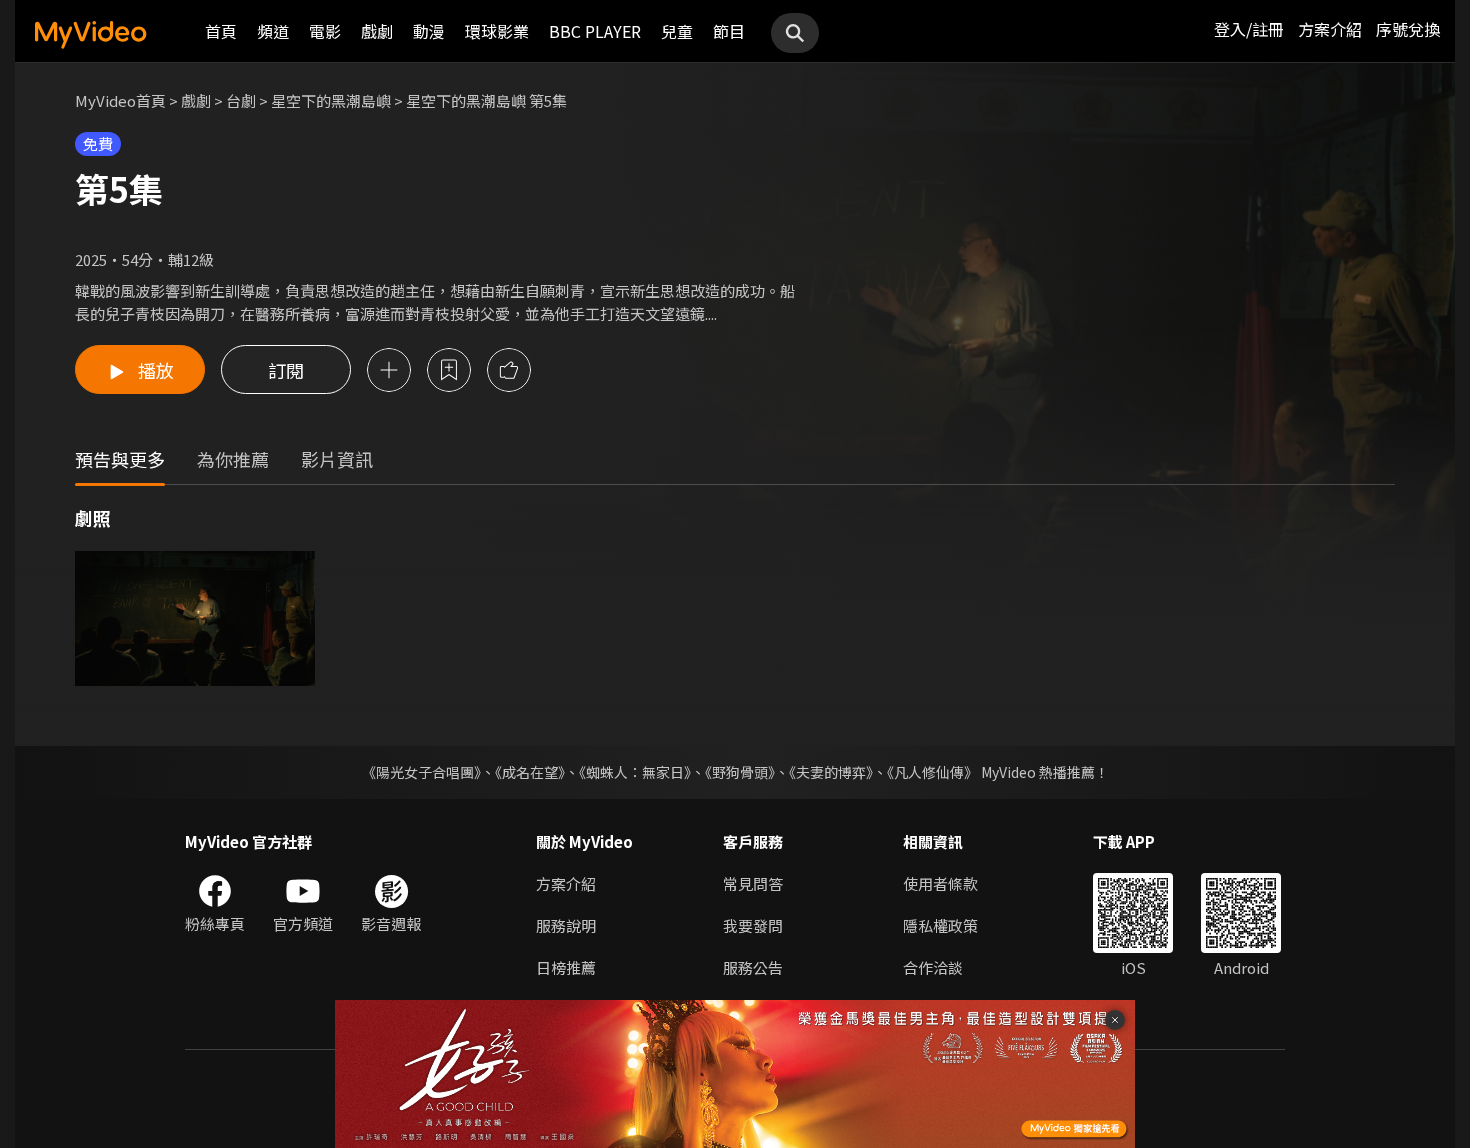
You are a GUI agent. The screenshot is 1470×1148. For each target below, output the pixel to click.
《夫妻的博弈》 (831, 772)
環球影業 (497, 31)
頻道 (273, 31)
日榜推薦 (566, 967)
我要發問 (753, 925)
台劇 (241, 100)
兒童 (677, 31)
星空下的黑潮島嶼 (331, 100)
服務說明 (566, 925)
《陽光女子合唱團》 (421, 772)
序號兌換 (1408, 29)
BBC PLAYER (595, 31)
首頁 (221, 31)
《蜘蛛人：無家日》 (635, 772)
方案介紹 (1330, 29)
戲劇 (377, 31)
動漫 (429, 31)
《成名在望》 (530, 772)
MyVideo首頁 (120, 100)
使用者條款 (940, 883)
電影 (325, 31)
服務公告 (753, 967)
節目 (729, 31)
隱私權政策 (940, 925)
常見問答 (753, 883)
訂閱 (286, 370)
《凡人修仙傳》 (932, 772)
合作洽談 (933, 967)
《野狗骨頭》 (740, 772)
